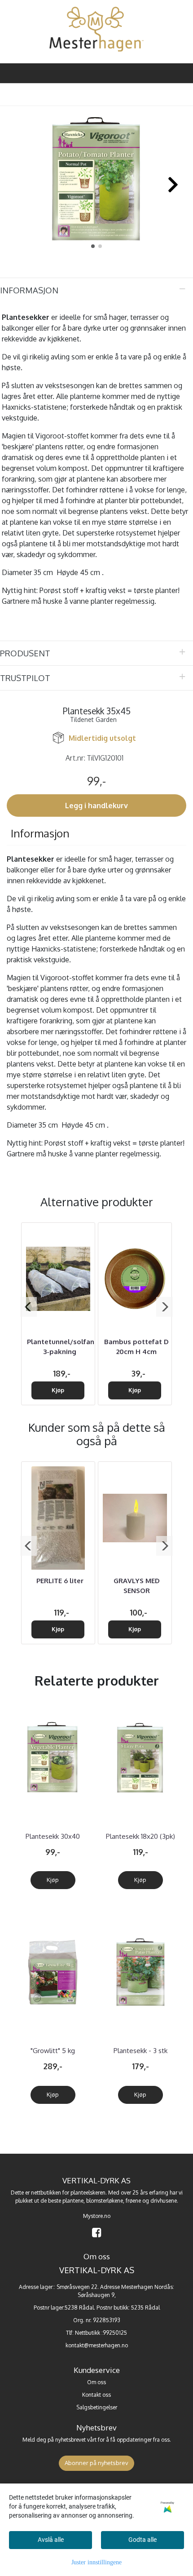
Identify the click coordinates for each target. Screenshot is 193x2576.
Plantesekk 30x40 (53, 1836)
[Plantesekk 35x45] (96, 180)
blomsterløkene (105, 2201)
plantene (73, 2201)
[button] (93, 246)
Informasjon (29, 290)
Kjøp (58, 1390)
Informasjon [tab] (40, 833)
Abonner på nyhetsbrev (96, 2463)
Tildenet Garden (93, 719)
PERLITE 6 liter (60, 1581)
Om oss (96, 2382)
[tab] (96, 290)
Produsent (25, 653)
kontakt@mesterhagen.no (97, 2345)
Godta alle (143, 2540)
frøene (133, 2201)
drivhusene (164, 2201)
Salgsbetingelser (97, 2407)
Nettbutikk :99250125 (101, 2333)
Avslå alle (51, 2540)
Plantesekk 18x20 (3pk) (140, 1836)
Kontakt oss (96, 2395)
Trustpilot (25, 678)
